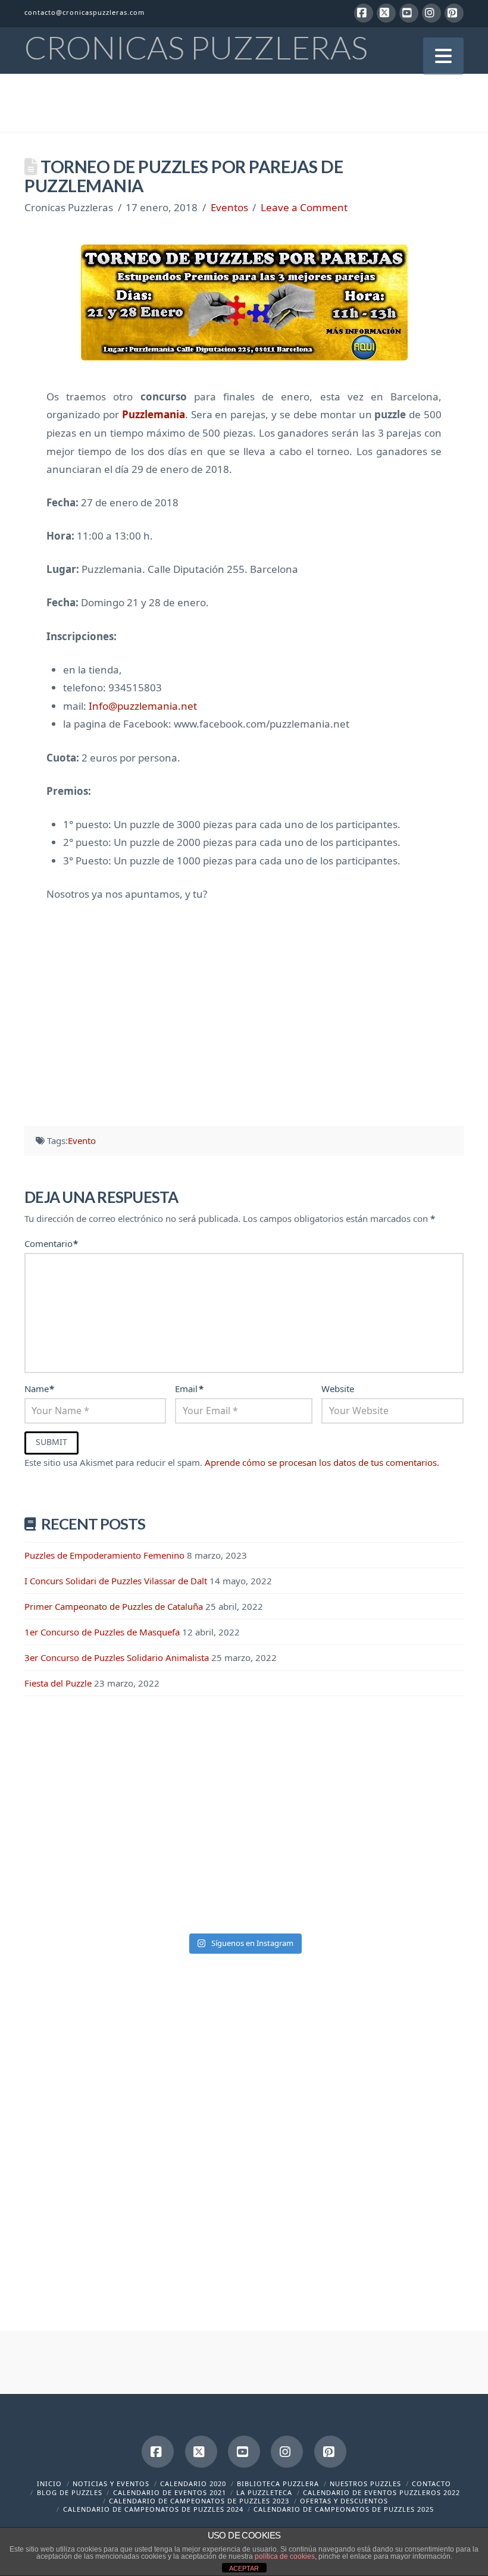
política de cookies (285, 2556)
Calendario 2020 (193, 2483)
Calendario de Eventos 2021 (170, 2492)
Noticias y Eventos (111, 2483)
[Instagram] (431, 13)
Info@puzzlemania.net (143, 706)
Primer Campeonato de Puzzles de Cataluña (114, 1606)
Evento (82, 1140)
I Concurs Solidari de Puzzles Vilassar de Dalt (116, 1581)
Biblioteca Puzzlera (278, 2483)
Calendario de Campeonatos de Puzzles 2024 (153, 2509)
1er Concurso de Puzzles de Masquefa (102, 1632)
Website (338, 1389)
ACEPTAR (244, 2568)
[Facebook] (364, 13)
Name (39, 1389)
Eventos (229, 207)
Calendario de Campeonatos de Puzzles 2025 (344, 2509)
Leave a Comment (304, 207)
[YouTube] (409, 13)
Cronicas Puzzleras (196, 48)
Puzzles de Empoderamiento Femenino (104, 1555)
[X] (386, 13)
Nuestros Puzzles (365, 2483)
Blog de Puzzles (70, 2492)
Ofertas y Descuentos (344, 2501)
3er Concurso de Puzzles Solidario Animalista (117, 1657)
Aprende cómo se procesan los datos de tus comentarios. (322, 1462)
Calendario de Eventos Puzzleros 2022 (381, 2492)
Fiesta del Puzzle (58, 1683)
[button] (443, 56)
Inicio (49, 2483)
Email (189, 1389)
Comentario (51, 1243)
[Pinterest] (454, 13)
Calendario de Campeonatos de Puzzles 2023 (199, 2501)
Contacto (431, 2483)
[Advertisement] (244, 1008)
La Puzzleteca (264, 2492)
